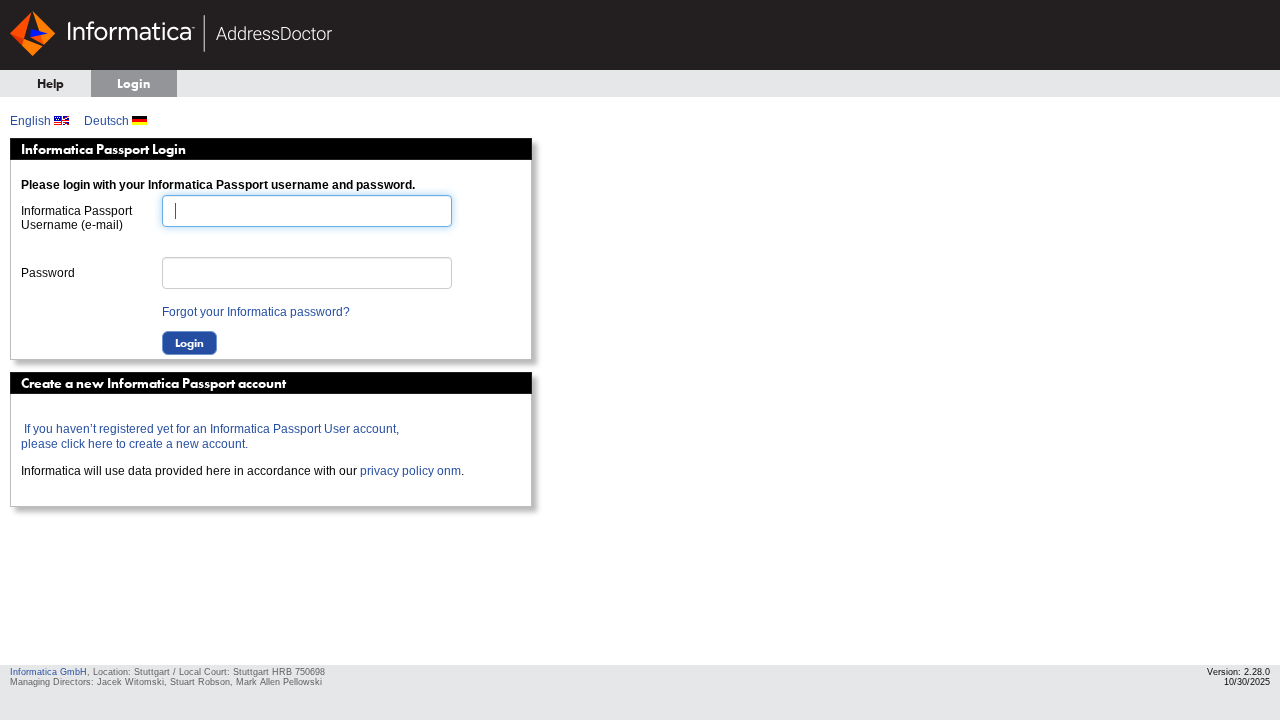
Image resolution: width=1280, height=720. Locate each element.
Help (50, 83)
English (32, 121)
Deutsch (108, 121)
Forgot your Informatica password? (256, 312)
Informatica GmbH (48, 672)
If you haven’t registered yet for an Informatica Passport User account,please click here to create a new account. (210, 436)
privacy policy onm (410, 471)
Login (133, 83)
